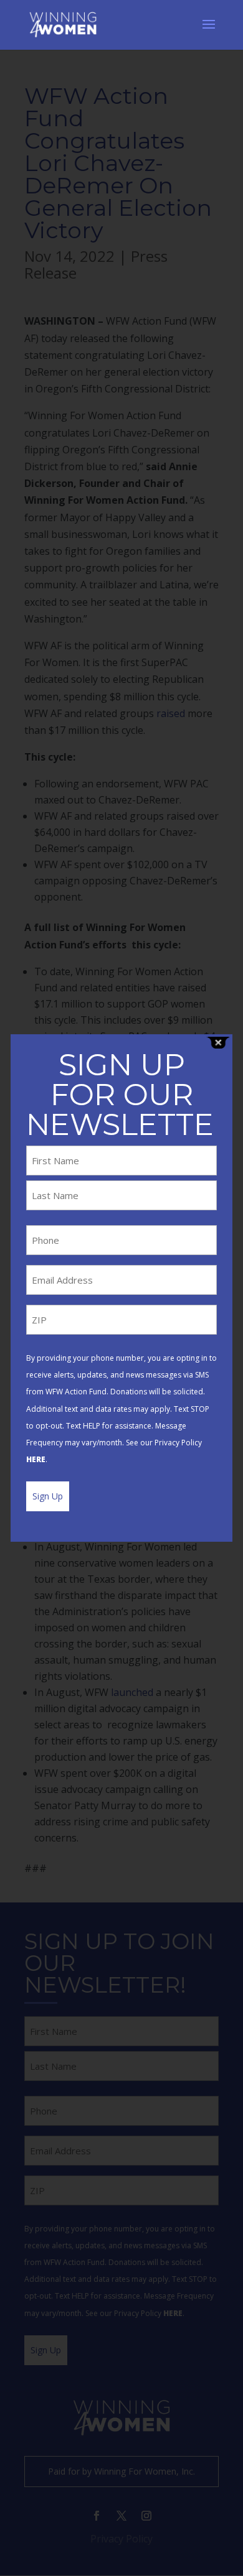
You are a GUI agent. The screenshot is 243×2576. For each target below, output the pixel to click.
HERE (36, 1459)
